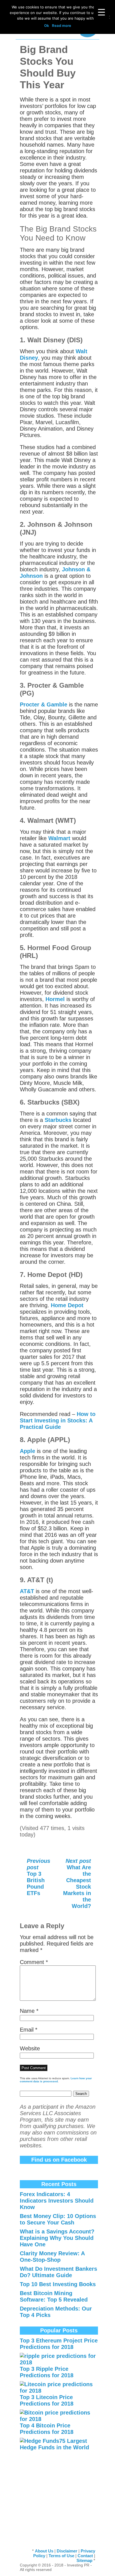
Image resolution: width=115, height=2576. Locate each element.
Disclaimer (67, 2551)
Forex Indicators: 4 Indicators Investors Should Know (57, 2201)
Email (29, 2030)
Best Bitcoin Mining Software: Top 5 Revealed (54, 2296)
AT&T (27, 1591)
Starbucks (59, 1120)
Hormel (56, 999)
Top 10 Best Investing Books (58, 2284)
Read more (62, 26)
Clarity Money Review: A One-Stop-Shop (52, 2257)
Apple (28, 1451)
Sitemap (84, 2560)
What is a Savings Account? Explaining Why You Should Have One (57, 2238)
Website (30, 2048)
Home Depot (67, 1305)
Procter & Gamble (44, 704)
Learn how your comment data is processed (56, 2080)
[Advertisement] (59, 2494)
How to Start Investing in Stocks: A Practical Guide (58, 1420)
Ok (47, 26)
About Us (44, 2551)
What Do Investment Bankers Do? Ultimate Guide (58, 2272)
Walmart (60, 838)
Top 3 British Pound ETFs (39, 1877)
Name (29, 2011)
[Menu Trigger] (101, 12)
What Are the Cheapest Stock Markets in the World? (77, 1883)
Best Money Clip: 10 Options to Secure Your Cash (58, 2219)
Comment (34, 1962)
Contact (85, 2556)
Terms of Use (61, 2556)
